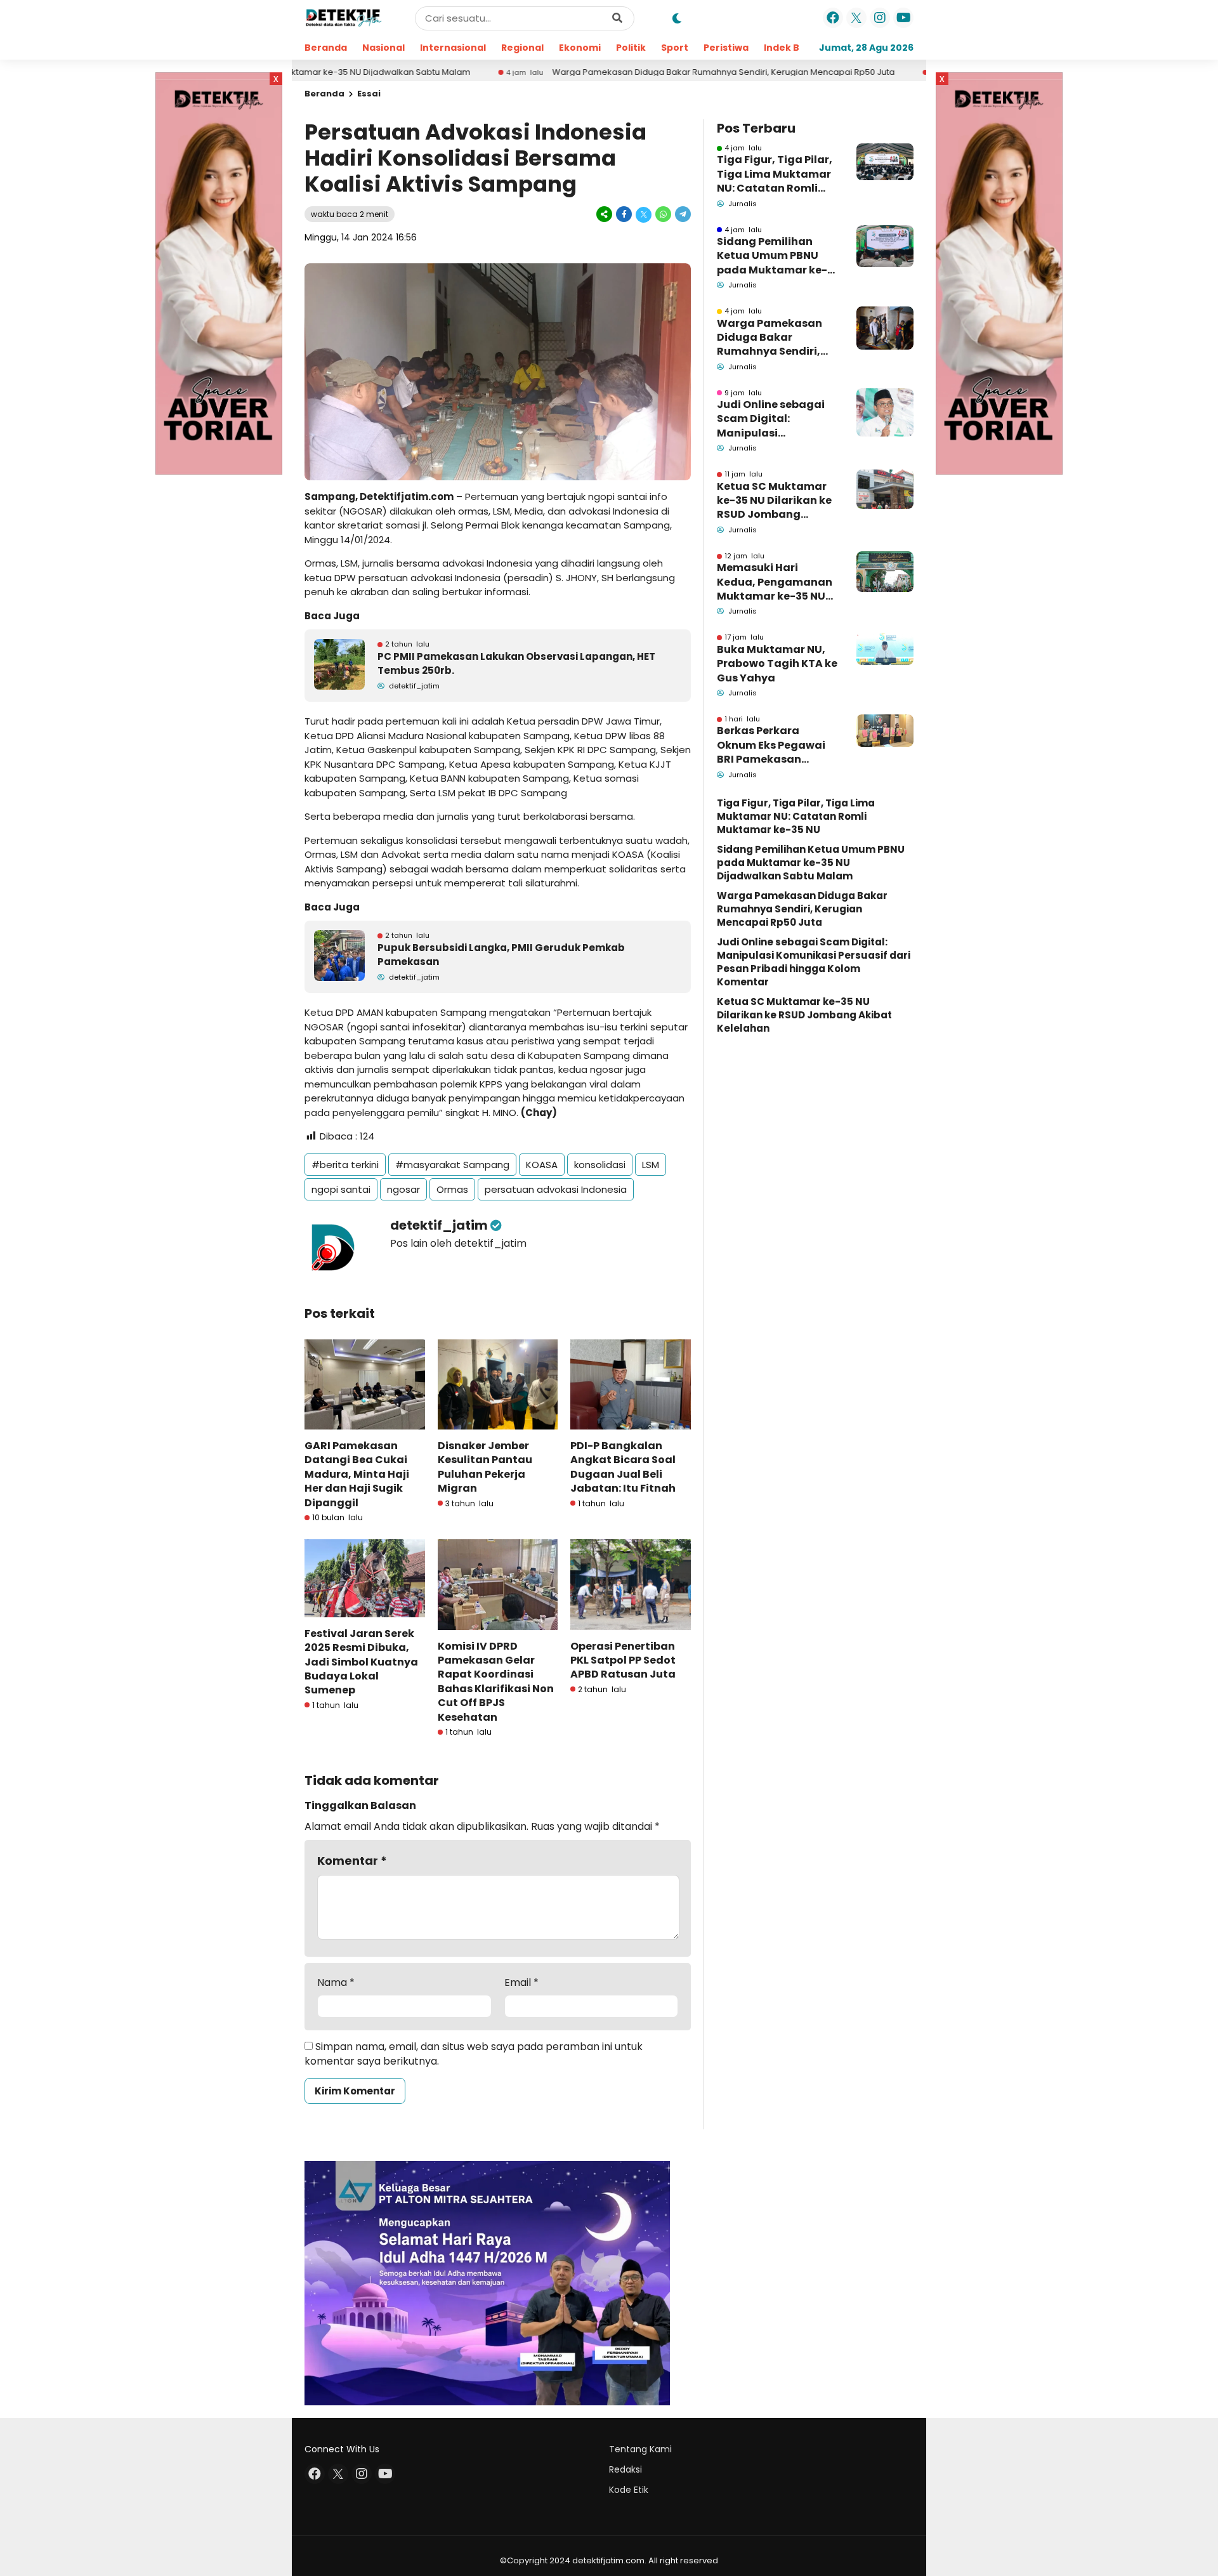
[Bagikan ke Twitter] (644, 214)
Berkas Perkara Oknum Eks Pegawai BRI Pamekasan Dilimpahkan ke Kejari (776, 745)
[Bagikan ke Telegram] (682, 214)
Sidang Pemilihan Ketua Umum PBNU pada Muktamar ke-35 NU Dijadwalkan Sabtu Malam (772, 256)
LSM (651, 1165)
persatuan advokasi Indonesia (556, 1189)
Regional (522, 48)
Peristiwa (726, 48)
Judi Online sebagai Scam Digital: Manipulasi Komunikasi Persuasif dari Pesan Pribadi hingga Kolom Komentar (776, 419)
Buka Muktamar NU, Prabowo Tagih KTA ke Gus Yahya (777, 664)
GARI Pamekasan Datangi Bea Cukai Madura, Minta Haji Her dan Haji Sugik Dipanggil (357, 1474)
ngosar (403, 1189)
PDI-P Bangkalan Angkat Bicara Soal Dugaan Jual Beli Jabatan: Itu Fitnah (623, 1467)
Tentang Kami (640, 2449)
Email (521, 1983)
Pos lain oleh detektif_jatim (458, 1243)
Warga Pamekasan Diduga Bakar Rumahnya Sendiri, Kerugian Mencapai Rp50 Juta (625, 72)
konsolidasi (600, 1165)
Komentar (352, 1861)
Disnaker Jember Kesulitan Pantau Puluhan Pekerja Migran (485, 1467)
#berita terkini (345, 1165)
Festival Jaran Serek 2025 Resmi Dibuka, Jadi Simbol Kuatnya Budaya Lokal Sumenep (361, 1662)
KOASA (542, 1165)
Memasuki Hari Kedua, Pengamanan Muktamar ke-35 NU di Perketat (775, 582)
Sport (675, 48)
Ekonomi (580, 48)
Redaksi (625, 2469)
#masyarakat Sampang (452, 1165)
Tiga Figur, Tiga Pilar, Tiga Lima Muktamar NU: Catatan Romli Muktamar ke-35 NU (775, 174)
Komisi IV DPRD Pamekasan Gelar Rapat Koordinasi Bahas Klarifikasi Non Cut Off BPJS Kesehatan (496, 1682)
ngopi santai (341, 1189)
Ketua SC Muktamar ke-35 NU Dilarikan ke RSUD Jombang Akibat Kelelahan (774, 501)
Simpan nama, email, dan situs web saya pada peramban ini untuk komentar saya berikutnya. (474, 2054)
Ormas (452, 1189)
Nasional (383, 48)
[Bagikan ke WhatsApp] (663, 214)
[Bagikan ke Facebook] (624, 214)
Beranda (326, 48)
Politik (631, 48)
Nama (336, 1983)
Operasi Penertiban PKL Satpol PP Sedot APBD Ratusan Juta (623, 1660)
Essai (369, 94)
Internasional (453, 48)
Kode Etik (629, 2490)
